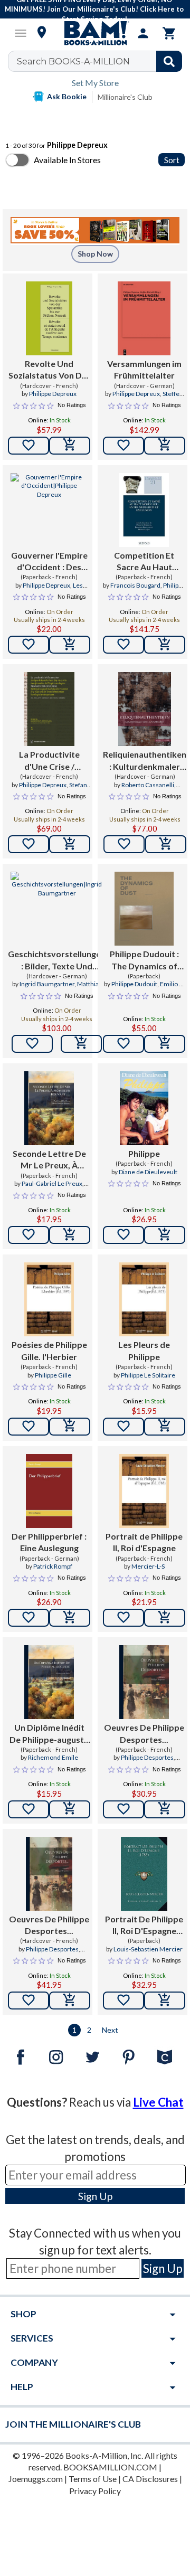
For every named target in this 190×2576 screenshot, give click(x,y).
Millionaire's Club (125, 97)
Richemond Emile (53, 1757)
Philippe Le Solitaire (148, 1375)
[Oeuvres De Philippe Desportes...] (144, 1682)
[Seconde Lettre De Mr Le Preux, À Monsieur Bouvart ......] (49, 1108)
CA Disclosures (150, 2479)
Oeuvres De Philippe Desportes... (144, 1733)
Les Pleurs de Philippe (144, 1350)
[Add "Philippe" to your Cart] (165, 1235)
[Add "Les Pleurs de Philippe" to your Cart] (165, 1427)
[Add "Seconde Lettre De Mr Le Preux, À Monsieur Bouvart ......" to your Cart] (70, 1235)
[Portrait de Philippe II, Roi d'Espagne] (144, 1491)
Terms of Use (93, 2479)
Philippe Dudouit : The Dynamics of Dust (144, 960)
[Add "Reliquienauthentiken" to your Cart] (166, 844)
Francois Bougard (135, 585)
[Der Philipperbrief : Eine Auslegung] (49, 1491)
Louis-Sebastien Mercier (148, 1949)
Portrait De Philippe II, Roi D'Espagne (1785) (144, 1926)
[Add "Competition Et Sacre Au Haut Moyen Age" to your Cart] (165, 645)
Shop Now (95, 254)
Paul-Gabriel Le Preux (52, 1183)
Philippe (144, 1153)
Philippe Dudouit (134, 984)
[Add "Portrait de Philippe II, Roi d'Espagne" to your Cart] (165, 1618)
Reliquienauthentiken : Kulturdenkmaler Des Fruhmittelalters (145, 761)
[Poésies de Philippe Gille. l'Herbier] (49, 1299)
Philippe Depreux (53, 394)
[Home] (95, 33)
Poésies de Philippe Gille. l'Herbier (49, 1350)
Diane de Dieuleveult (148, 1172)
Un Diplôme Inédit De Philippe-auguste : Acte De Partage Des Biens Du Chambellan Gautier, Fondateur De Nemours (49, 1734)
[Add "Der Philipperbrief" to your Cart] (70, 1618)
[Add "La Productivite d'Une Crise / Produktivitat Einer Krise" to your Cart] (70, 844)
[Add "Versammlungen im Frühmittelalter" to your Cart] (165, 446)
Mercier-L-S (148, 1566)
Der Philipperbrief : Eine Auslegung (49, 1542)
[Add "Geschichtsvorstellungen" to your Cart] (81, 1044)
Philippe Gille (53, 1375)
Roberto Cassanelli (148, 785)
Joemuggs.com (36, 2479)
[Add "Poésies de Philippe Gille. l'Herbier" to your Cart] (70, 1427)
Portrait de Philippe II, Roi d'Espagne (144, 1542)
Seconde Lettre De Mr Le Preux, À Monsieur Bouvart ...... (49, 1160)
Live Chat (158, 2102)
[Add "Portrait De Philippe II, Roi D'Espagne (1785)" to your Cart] (165, 2001)
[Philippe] (144, 1108)
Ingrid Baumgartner (47, 984)
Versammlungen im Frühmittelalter (144, 369)
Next (110, 2030)
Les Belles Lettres (56, 590)
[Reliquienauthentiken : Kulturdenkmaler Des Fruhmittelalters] (144, 709)
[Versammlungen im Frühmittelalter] (144, 318)
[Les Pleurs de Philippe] (144, 1299)
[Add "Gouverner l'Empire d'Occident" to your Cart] (70, 645)
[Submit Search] (169, 61)
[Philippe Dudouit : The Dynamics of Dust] (144, 909)
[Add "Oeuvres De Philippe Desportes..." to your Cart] (165, 1809)
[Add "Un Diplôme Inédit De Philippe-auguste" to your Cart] (70, 1809)
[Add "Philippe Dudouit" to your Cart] (165, 1044)
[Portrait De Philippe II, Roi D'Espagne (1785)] (144, 1874)
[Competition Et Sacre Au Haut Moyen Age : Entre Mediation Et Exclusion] (144, 510)
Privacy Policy (95, 2491)
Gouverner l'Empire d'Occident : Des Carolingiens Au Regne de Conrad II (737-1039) (49, 562)
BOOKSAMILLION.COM (110, 2467)
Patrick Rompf (53, 1566)
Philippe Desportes (147, 1757)
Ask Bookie (67, 96)
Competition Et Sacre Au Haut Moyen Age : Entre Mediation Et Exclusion (144, 562)
